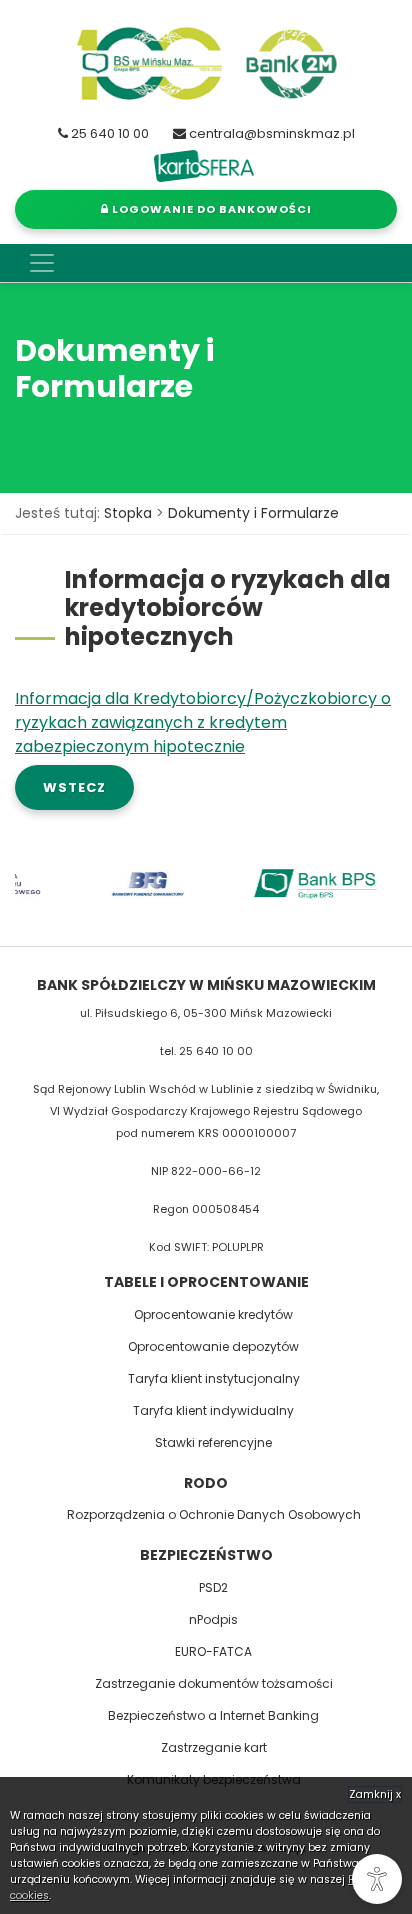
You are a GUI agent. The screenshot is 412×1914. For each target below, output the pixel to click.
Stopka (128, 513)
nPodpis (213, 1619)
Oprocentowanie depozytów (213, 1346)
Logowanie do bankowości (210, 209)
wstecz (74, 787)
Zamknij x (375, 1794)
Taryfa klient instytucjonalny (214, 1378)
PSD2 (213, 1587)
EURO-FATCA (213, 1651)
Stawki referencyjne (213, 1442)
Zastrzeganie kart (214, 1747)
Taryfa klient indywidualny (213, 1410)
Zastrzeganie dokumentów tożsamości (214, 1683)
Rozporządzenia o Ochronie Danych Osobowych (214, 1514)
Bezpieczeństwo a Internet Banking (213, 1715)
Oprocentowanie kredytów (213, 1314)
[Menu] (42, 263)
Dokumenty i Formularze (253, 513)
